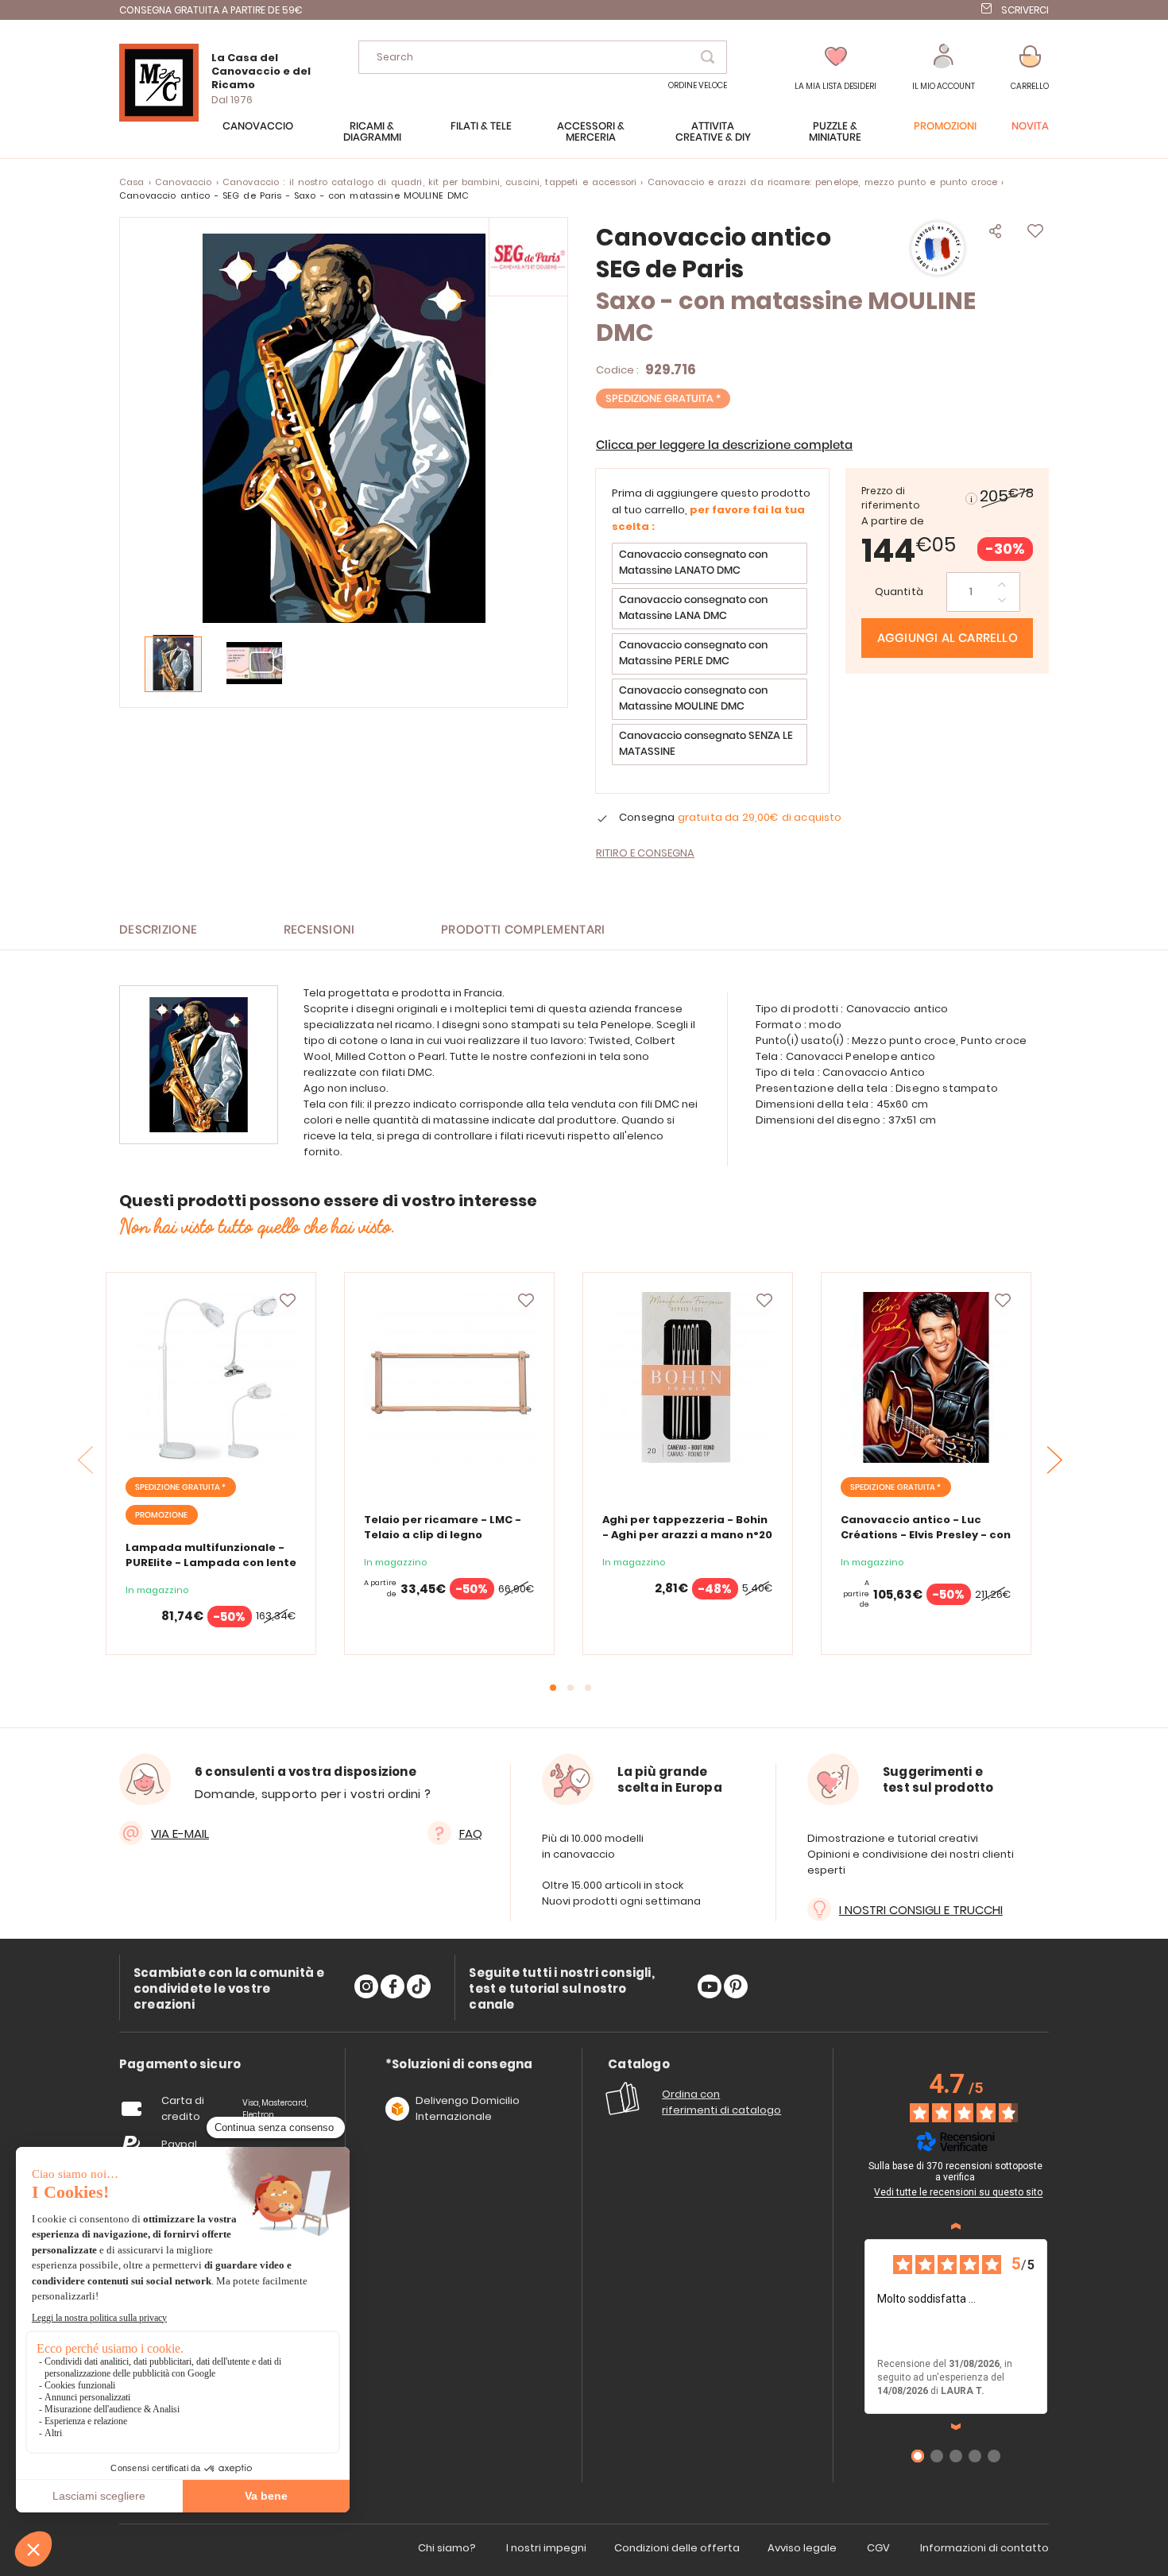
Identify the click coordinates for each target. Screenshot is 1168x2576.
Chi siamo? (447, 2548)
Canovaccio (183, 182)
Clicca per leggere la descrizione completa (724, 445)
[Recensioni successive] (956, 2427)
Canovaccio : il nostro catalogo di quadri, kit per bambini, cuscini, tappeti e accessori (429, 182)
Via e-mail (180, 1833)
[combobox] (543, 57)
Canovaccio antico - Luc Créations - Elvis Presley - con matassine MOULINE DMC (926, 1535)
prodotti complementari (523, 930)
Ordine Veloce (698, 85)
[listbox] (712, 656)
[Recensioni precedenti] (956, 2226)
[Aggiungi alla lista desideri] (288, 1301)
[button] (944, 68)
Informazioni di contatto (984, 2548)
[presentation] (1055, 1460)
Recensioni (319, 930)
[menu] (584, 140)
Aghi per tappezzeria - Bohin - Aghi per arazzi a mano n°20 (687, 1527)
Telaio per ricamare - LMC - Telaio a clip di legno (443, 1527)
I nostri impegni (546, 2548)
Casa (132, 182)
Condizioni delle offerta (677, 2548)
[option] (710, 563)
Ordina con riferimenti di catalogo (721, 2102)
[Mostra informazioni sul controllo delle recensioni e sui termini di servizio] (1050, 2168)
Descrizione (158, 930)
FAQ (471, 1833)
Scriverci (1025, 10)
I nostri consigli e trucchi (921, 1910)
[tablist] (180, 2065)
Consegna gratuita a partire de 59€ (211, 10)
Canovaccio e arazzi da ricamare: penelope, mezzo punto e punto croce (823, 182)
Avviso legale (802, 2548)
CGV (878, 2548)
